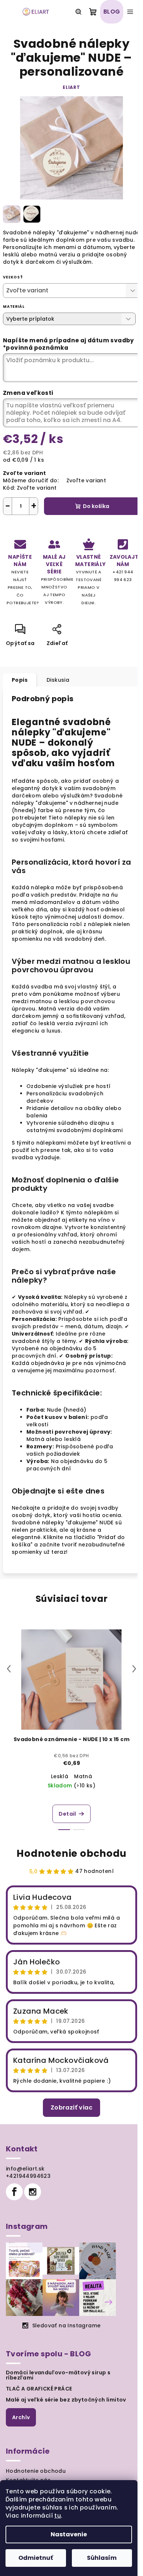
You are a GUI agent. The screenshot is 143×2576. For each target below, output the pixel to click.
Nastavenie (69, 2534)
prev (9, 1669)
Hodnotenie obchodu (71, 1853)
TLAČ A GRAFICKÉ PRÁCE (39, 2389)
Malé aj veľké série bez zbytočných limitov (66, 2400)
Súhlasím (102, 2558)
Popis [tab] (20, 680)
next (134, 1669)
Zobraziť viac (71, 2107)
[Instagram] (33, 2192)
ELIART (71, 87)
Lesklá (60, 1776)
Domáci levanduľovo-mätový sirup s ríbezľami (58, 2375)
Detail (67, 1814)
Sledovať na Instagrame (67, 2325)
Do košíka (96, 506)
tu (58, 2516)
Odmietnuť (36, 2558)
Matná (83, 1776)
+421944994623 (28, 2176)
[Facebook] (14, 2192)
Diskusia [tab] (58, 680)
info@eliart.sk (25, 2169)
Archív (21, 2417)
